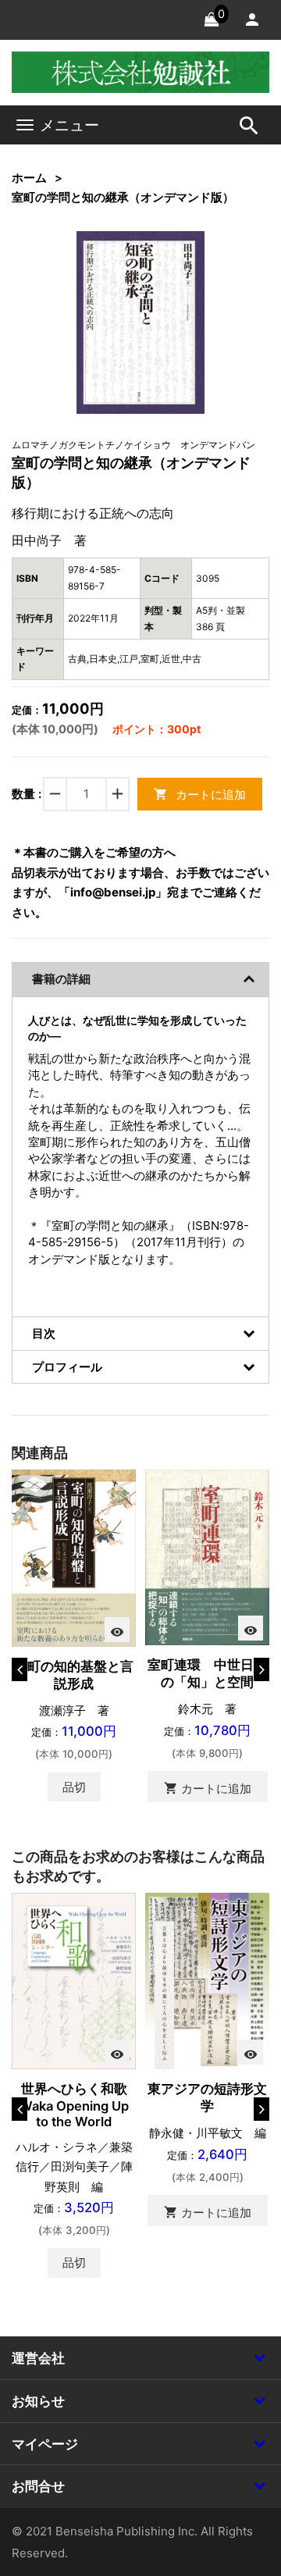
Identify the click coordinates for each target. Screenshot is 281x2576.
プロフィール (67, 1367)
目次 (44, 1333)
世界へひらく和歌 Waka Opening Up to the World (80, 2105)
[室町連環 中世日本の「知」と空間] (207, 1556)
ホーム (29, 178)
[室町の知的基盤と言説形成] (74, 1557)
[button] (169, 267)
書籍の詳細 (61, 979)
